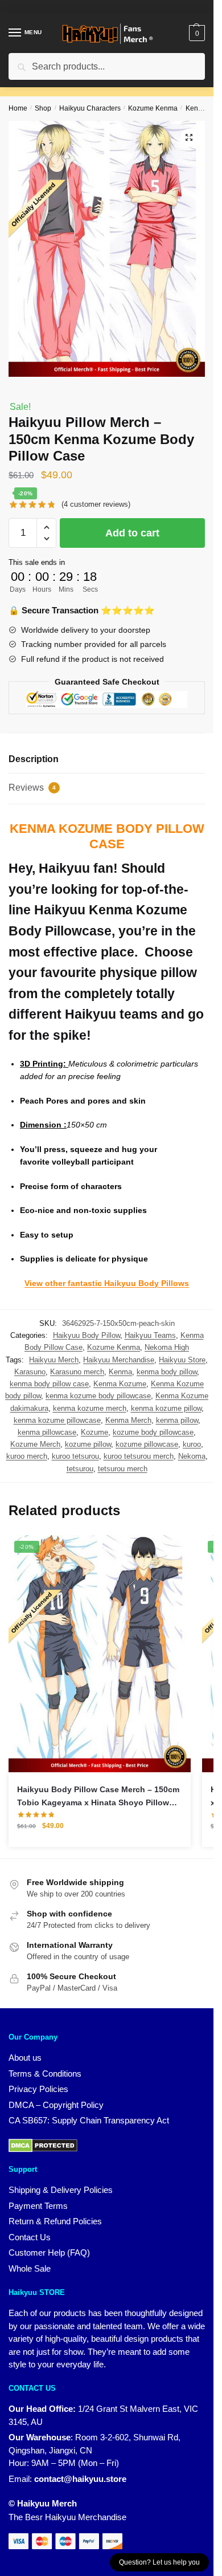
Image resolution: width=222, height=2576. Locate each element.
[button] (189, 137)
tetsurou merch (123, 1469)
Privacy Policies (38, 2089)
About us (25, 2058)
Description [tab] (34, 759)
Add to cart (132, 533)
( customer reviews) (96, 504)
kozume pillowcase (147, 1444)
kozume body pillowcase (153, 1432)
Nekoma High (167, 1347)
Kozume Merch (35, 1444)
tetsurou (80, 1469)
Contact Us (30, 2237)
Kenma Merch (128, 1420)
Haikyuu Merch (54, 1360)
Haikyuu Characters (90, 108)
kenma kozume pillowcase (57, 1420)
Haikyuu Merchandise (119, 1360)
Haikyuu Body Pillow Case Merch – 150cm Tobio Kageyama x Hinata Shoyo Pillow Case (98, 1797)
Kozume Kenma (153, 108)
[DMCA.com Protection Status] (43, 2145)
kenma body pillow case (49, 1384)
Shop (43, 108)
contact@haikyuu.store (80, 2479)
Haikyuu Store (182, 1360)
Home (18, 108)
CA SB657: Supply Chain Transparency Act (89, 2120)
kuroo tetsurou (75, 1456)
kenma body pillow (167, 1372)
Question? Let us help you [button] (159, 2562)
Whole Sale (30, 2268)
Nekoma (192, 1456)
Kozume (94, 1432)
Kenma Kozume (120, 1384)
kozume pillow (88, 1444)
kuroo (192, 1444)
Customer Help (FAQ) (49, 2253)
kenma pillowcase (47, 1432)
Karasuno (30, 1372)
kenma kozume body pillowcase (98, 1396)
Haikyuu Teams (150, 1335)
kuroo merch (27, 1456)
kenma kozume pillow (166, 1408)
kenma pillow (177, 1420)
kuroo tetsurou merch (139, 1456)
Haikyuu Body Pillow (87, 1335)
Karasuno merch (77, 1372)
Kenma (120, 1372)
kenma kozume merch (90, 1408)
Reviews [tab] (32, 788)
